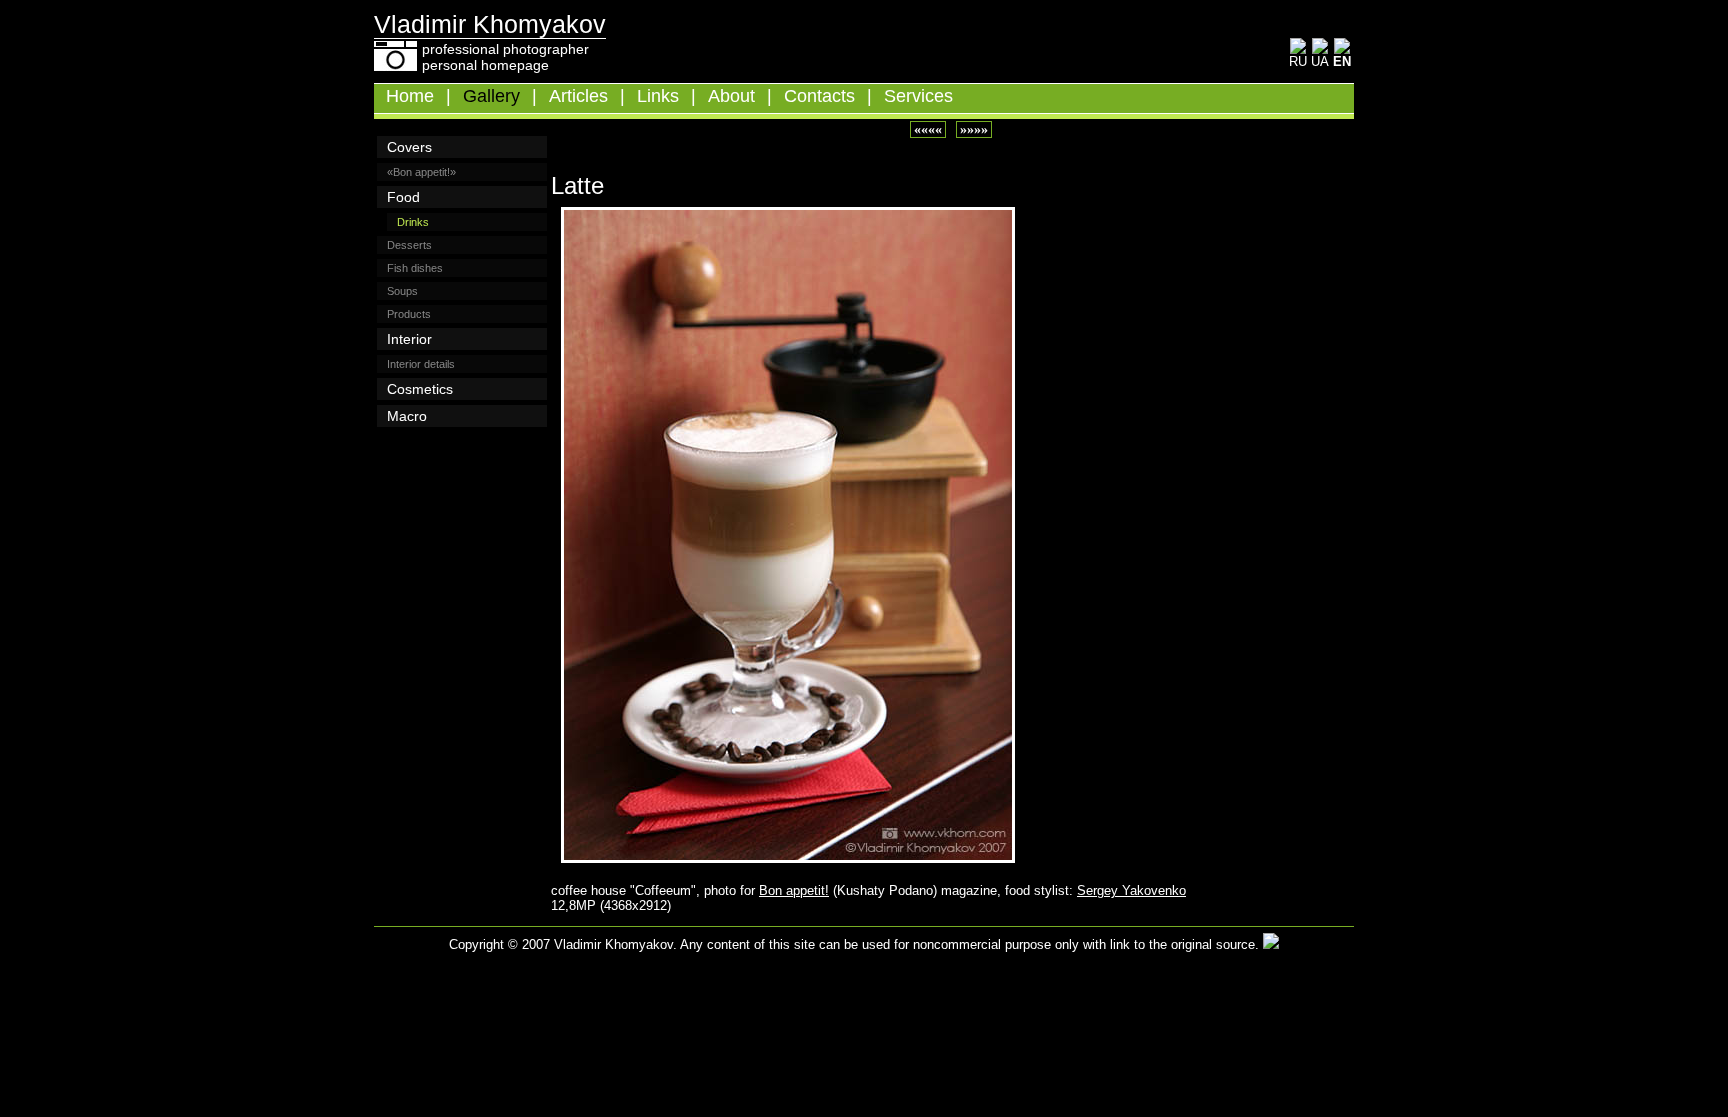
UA (1320, 61)
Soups (402, 291)
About (731, 96)
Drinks (413, 222)
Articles (578, 96)
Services (918, 96)
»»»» (974, 129)
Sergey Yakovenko (1131, 890)
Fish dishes (415, 268)
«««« (928, 129)
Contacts (819, 96)
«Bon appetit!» (421, 172)
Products (409, 314)
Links (658, 96)
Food (403, 197)
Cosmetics (420, 389)
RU (1298, 61)
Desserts (409, 245)
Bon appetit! (794, 890)
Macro (407, 416)
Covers (409, 147)
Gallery (491, 96)
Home (410, 96)
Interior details (421, 364)
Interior (409, 339)
